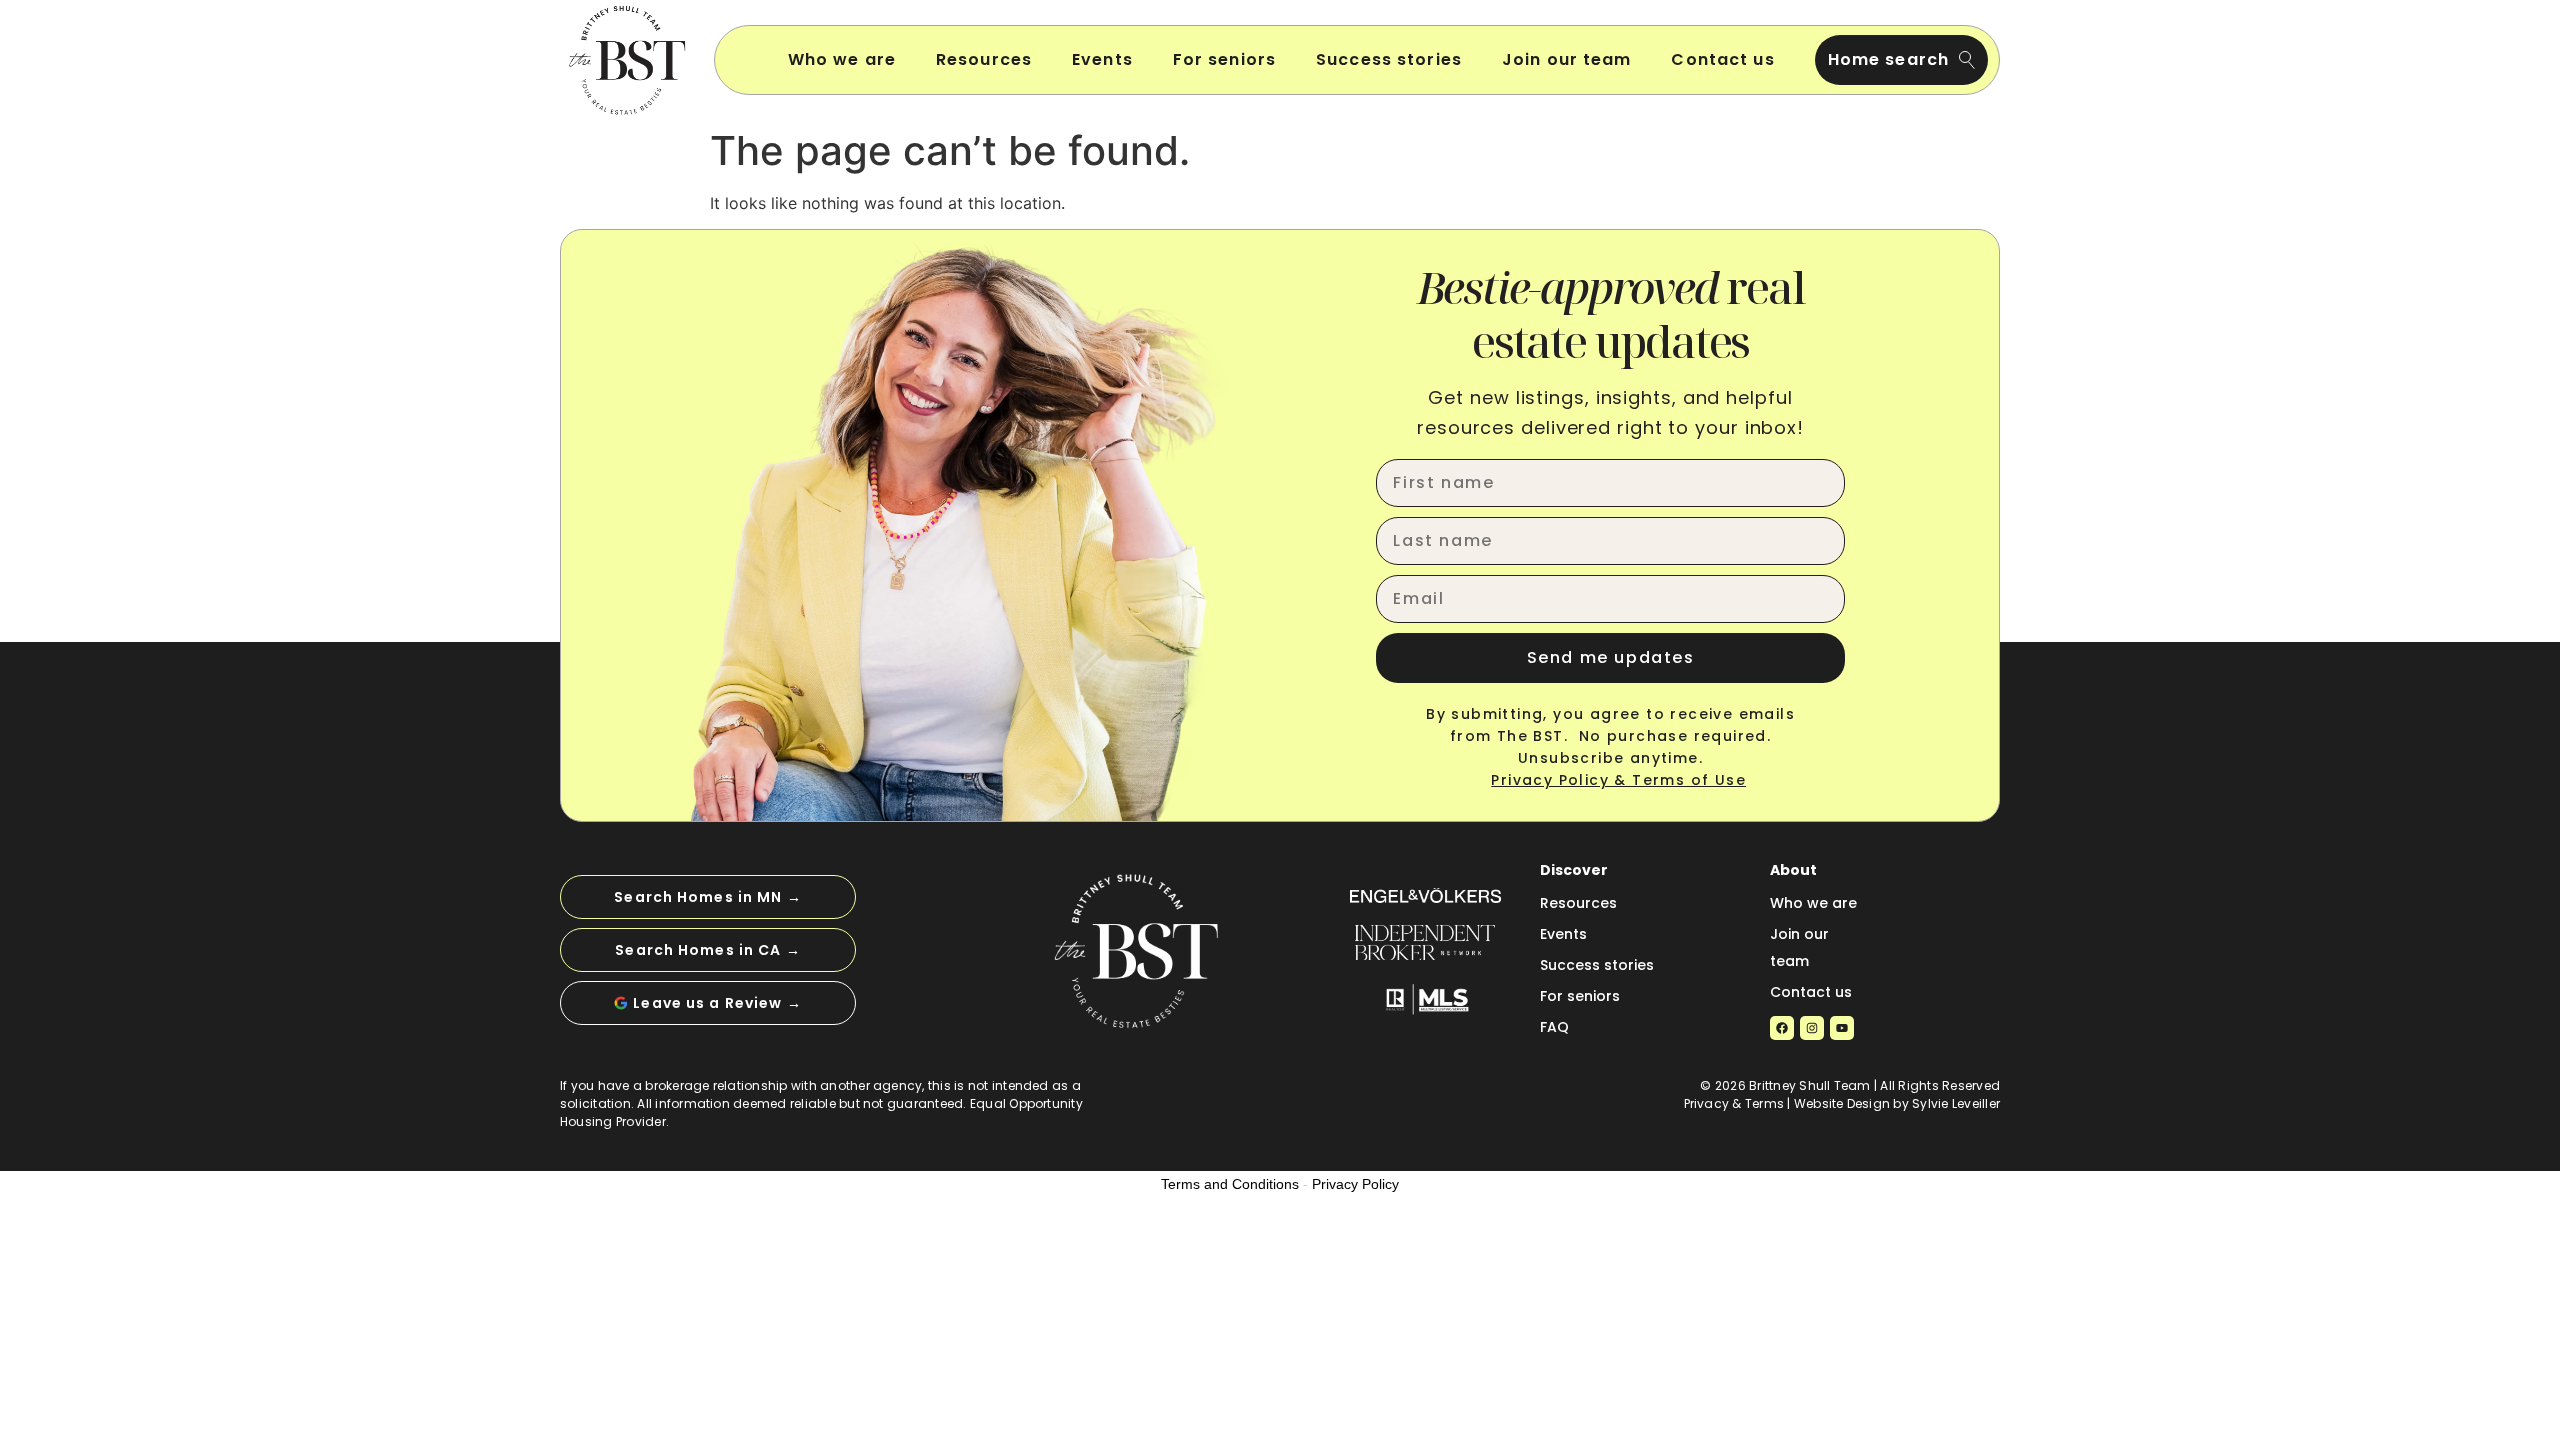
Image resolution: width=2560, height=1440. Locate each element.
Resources (984, 59)
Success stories (1389, 59)
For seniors (1224, 59)
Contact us (1722, 59)
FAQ (1554, 1027)
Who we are (842, 59)
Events (1102, 59)
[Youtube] (1842, 1028)
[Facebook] (1782, 1028)
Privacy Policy (1355, 1184)
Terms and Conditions (1230, 1184)
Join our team (1567, 59)
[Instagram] (1812, 1028)
